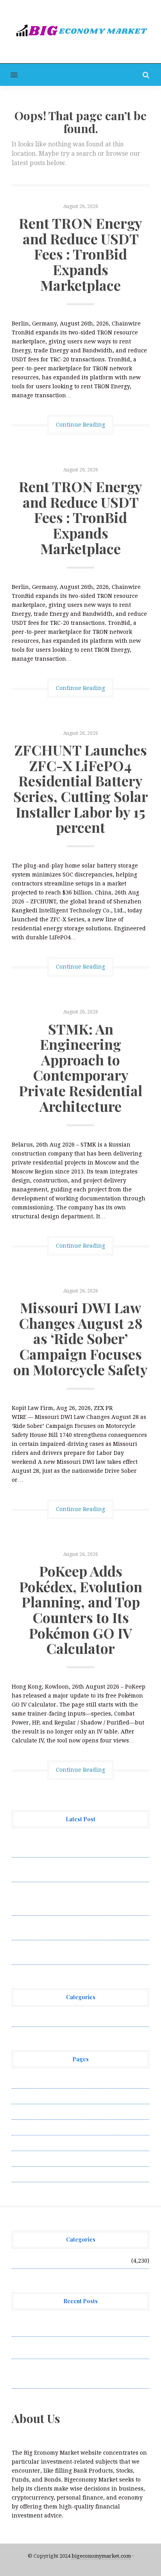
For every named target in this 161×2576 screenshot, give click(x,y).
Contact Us (26, 2112)
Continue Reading (80, 425)
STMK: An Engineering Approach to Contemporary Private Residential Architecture (80, 1067)
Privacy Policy (31, 2127)
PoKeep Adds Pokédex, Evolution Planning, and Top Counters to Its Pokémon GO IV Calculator (81, 1609)
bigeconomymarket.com (101, 2556)
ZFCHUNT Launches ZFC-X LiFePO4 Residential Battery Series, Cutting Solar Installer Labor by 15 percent (81, 788)
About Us (24, 2080)
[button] (9, 75)
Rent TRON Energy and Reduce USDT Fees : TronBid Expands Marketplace (80, 254)
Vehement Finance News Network (58, 2019)
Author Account (33, 2096)
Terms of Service (34, 2158)
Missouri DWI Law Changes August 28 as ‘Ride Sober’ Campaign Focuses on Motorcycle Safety (80, 1338)
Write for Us (29, 2174)
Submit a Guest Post (39, 2143)
